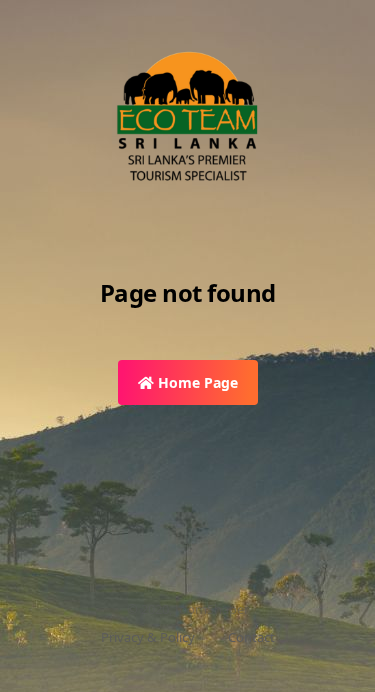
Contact (251, 637)
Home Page (196, 382)
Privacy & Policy (148, 637)
